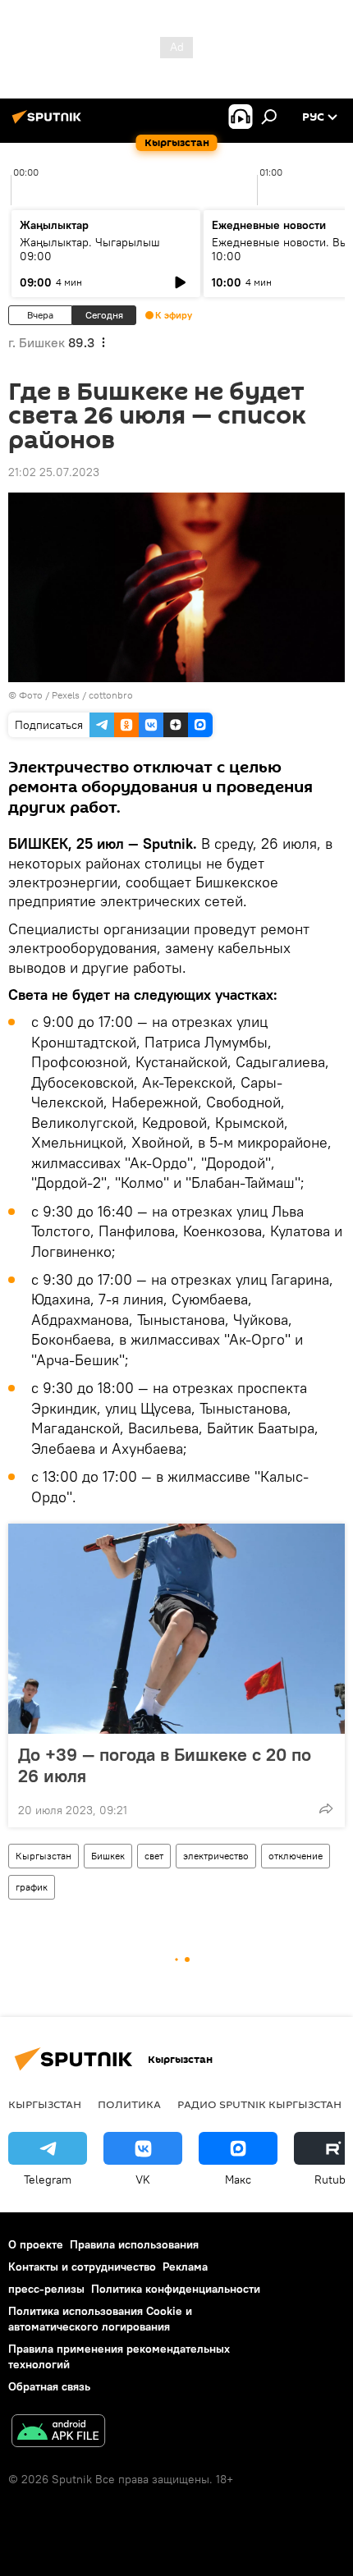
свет (154, 1856)
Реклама (185, 2267)
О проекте (36, 2244)
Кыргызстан (44, 1856)
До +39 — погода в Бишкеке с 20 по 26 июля (165, 1765)
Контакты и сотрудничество (82, 2267)
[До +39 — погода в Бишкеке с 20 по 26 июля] (176, 1629)
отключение (296, 1856)
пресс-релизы (46, 2289)
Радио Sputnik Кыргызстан (259, 2104)
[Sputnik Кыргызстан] (49, 123)
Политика (129, 2104)
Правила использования (134, 2244)
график (32, 1887)
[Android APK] (58, 2433)
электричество (216, 1856)
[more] (326, 1808)
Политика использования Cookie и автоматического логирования (100, 2319)
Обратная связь (49, 2386)
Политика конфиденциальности (176, 2289)
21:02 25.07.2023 (54, 472)
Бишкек (108, 1856)
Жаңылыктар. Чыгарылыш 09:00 (90, 249)
